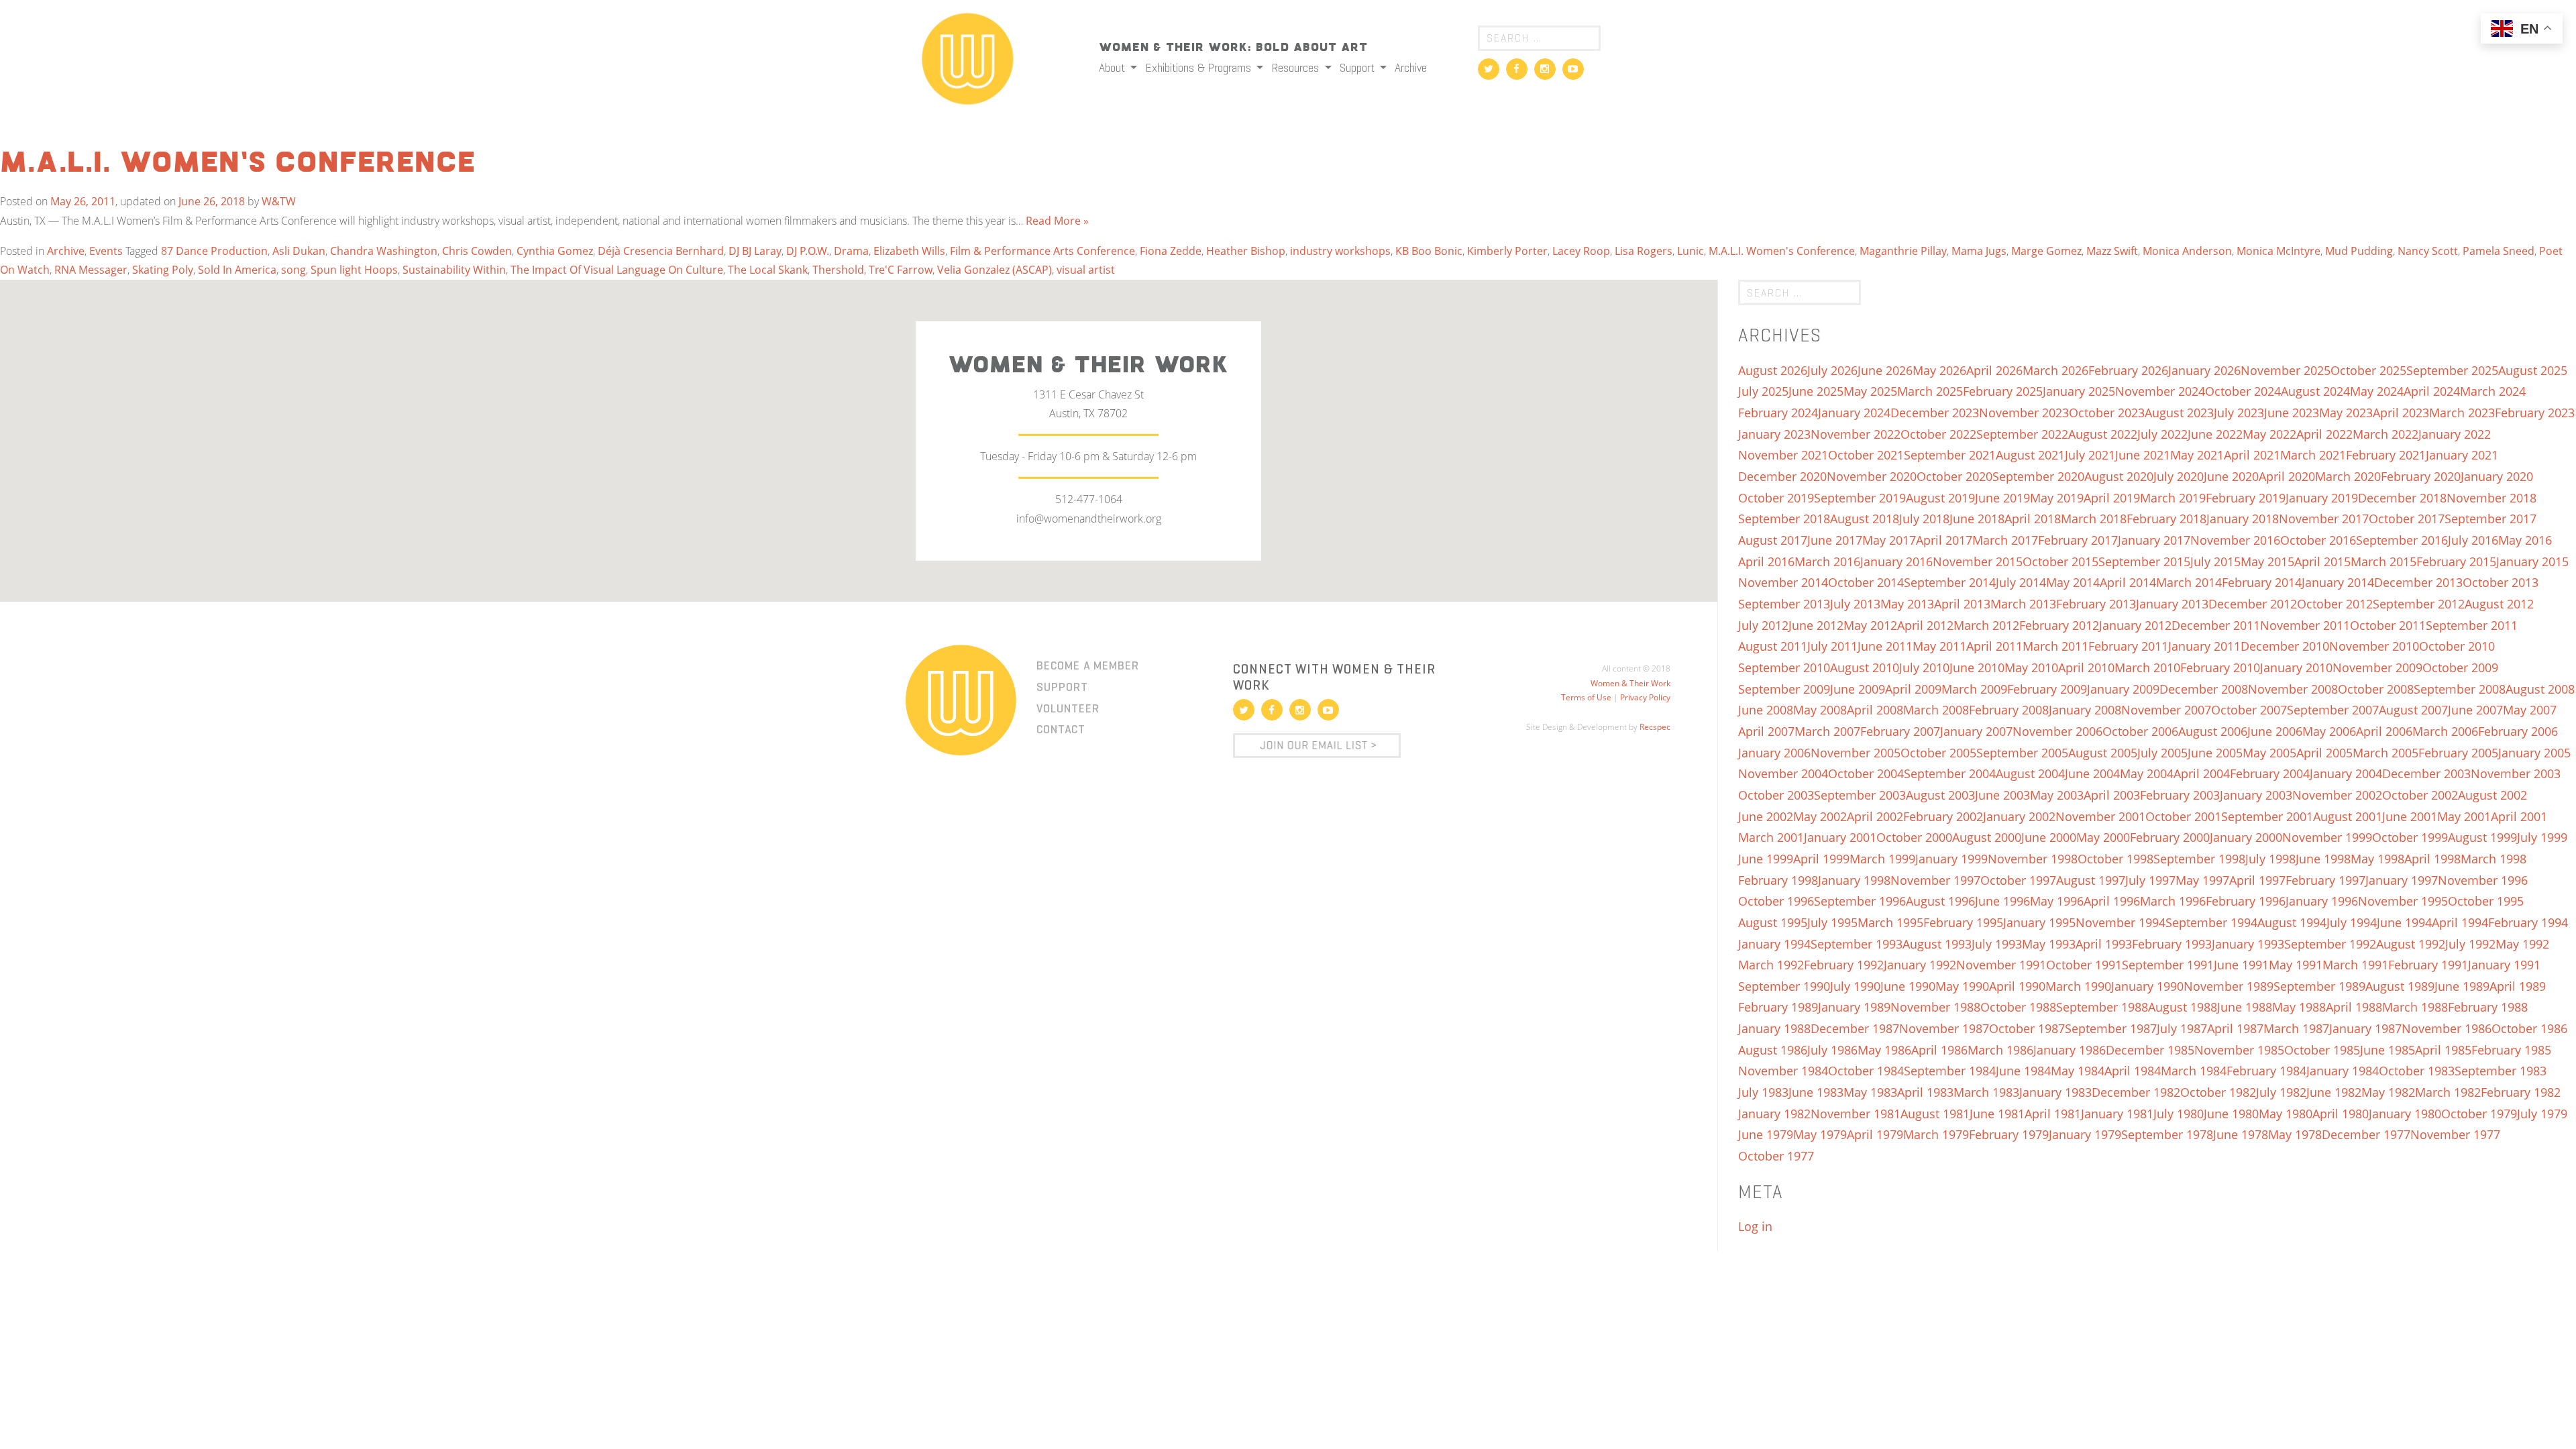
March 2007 (1827, 731)
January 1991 (2504, 965)
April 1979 (1875, 1134)
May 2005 (2269, 753)
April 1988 (2354, 1007)
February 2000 (2170, 837)
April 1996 (2112, 901)
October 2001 (2183, 816)
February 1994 (2528, 922)
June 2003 (2002, 795)
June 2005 (2215, 753)
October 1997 (2018, 880)
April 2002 (1875, 816)
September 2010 (1784, 667)
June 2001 (2410, 816)
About (1113, 68)
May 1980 (2286, 1114)
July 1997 (2150, 880)
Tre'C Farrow (901, 270)
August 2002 (2492, 795)
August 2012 (2499, 604)
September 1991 (2168, 965)
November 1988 (1935, 1007)
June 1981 (1997, 1114)
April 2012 (1925, 625)
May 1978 (2295, 1134)
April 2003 (2112, 795)
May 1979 (1820, 1134)
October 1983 (2417, 1071)
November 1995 (2403, 901)
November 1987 (1944, 1028)
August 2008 (2540, 689)
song (293, 270)
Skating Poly (163, 270)
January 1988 (1774, 1028)
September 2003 (1860, 795)
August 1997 (2091, 880)
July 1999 (2542, 837)
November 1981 (1856, 1114)
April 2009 (1913, 689)
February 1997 (2325, 880)
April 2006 (2384, 731)
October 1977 (1776, 1156)
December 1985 (2150, 1050)
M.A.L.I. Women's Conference (1782, 251)
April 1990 (2017, 986)
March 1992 (1771, 965)
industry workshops (1340, 251)
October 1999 (2410, 837)
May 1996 (2057, 901)
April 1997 (2257, 880)
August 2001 (2348, 816)
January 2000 (2246, 837)
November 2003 (2516, 773)
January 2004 (2346, 773)
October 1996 (1776, 901)
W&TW (279, 201)
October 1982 (2218, 1092)
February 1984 (2266, 1071)
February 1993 (2172, 944)
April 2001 (2519, 816)
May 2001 (2464, 816)
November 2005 (1856, 753)
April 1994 (2460, 922)
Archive (1411, 68)
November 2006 (2057, 731)
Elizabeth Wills (909, 251)
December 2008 (2204, 689)
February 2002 (1943, 816)
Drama (851, 251)
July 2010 (1924, 667)
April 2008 (1875, 710)
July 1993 (1997, 944)
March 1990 (2078, 986)
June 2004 (2092, 773)
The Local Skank (768, 270)
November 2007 (2166, 710)
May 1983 (1870, 1092)
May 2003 (2057, 795)
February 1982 (2521, 1092)
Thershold (838, 270)
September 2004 (1950, 773)
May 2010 (2031, 667)
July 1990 (1855, 986)
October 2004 (1866, 773)
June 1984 (2023, 1071)
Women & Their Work (1630, 683)
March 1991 (2355, 965)
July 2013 (1855, 604)
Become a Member (1088, 665)
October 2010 (2457, 646)
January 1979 (2085, 1134)
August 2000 (1987, 837)
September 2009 (1784, 689)
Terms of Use (1586, 697)
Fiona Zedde (1171, 251)
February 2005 (2458, 753)
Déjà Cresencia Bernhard (661, 251)
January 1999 (1951, 859)
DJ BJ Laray (755, 251)
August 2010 (1865, 667)
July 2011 (1832, 646)
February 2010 (2220, 667)
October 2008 (2376, 689)
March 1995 (1890, 922)
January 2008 (2085, 710)
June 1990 (1908, 986)
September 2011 (2472, 625)
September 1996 (1860, 901)
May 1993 (2049, 944)
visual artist (1086, 270)
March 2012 (1986, 625)
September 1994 (2211, 922)
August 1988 (2183, 1007)
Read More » (1057, 221)
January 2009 (2123, 689)
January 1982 (1774, 1114)
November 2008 (2293, 689)
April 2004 (2202, 773)
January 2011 (2204, 646)
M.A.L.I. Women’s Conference (238, 164)
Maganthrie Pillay (1903, 251)
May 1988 (2299, 1007)
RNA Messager (91, 270)
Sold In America (237, 270)
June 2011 (1885, 646)
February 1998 (1778, 880)
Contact (1061, 729)
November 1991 (2001, 965)
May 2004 (2147, 773)
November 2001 (2100, 816)
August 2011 (1773, 646)
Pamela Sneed (2499, 251)
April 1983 (1925, 1092)
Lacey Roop (1581, 251)
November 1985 (2239, 1050)
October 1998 (2115, 859)
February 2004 (2270, 773)
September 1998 (2199, 859)
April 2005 (2324, 753)
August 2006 (2213, 731)
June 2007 (2475, 710)
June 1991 (2241, 965)
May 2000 (2103, 837)
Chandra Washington (384, 251)
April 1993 (2104, 944)
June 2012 (1816, 625)
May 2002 (1820, 816)
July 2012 (1763, 625)
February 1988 (2488, 1007)
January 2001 (1840, 837)
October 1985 (2322, 1050)
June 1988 (2245, 1007)
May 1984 (2078, 1071)
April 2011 (1994, 646)
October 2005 (1938, 753)
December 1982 (2136, 1092)
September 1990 (1784, 986)
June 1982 (2334, 1092)
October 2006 (2140, 731)
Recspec (1655, 727)
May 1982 (2388, 1092)
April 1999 (1821, 859)
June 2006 (2275, 731)
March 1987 (2296, 1028)
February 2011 (2128, 646)
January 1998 (1854, 880)
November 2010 (2374, 646)
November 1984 (1783, 1071)
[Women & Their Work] (968, 54)
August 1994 (2292, 922)
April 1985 (2443, 1050)
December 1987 (1855, 1028)
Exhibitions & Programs (1199, 68)
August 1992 (2411, 944)
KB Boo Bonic (1429, 251)
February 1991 (2428, 965)
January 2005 (2534, 753)
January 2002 (2019, 816)
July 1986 (1832, 1050)
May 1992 (2522, 944)
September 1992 (2330, 944)
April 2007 (1766, 731)
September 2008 (2460, 689)
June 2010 (1977, 667)
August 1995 (1773, 922)
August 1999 (2482, 837)
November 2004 (1783, 773)
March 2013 (2023, 604)
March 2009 (1974, 689)
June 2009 (1858, 689)
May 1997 (2202, 880)
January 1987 (2365, 1028)
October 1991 (2084, 965)
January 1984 (2343, 1071)
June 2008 (1766, 710)
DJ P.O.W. (808, 251)
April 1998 (2432, 859)
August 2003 (1940, 795)
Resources (1296, 68)
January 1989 (1854, 1007)
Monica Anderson (2187, 251)
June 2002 (1766, 816)
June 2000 (2049, 837)
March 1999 (1882, 859)
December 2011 (2216, 625)
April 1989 (2518, 986)
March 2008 (1936, 710)
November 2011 (2305, 625)
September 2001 (2267, 816)
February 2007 (1900, 731)
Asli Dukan (299, 251)
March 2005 (2385, 753)
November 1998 (2033, 859)
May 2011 (1939, 646)
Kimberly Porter (1507, 251)
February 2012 (2059, 625)
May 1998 (2377, 859)
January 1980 (2405, 1114)
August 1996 (1940, 901)
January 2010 (2296, 667)
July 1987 (2182, 1028)
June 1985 (2387, 1050)
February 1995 (1963, 922)
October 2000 (1914, 837)
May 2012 (1870, 625)
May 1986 (1884, 1050)
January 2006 (1774, 753)
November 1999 (2327, 837)
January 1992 (1920, 965)
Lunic (1690, 251)
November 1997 (1935, 880)
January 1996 (2322, 901)
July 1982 (2281, 1092)
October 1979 (2479, 1114)
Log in (1755, 1226)
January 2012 (2135, 625)
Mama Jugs (1979, 251)
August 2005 (2103, 753)
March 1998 (2493, 859)
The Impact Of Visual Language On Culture (617, 270)
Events (106, 251)
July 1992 (2470, 944)
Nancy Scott (2428, 251)
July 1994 (2352, 922)
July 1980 (2179, 1114)
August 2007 (2413, 710)
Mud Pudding (2359, 251)
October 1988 (2018, 1007)
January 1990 (2147, 986)
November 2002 (2337, 795)
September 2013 (1784, 604)
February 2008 (2009, 710)
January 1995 (2039, 922)
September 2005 (2022, 753)
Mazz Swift (2112, 251)
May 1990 (1962, 986)
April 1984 (2133, 1071)
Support (1358, 68)
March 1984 (2194, 1071)
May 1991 (2296, 965)
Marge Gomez (2046, 251)
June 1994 (2404, 922)
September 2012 (2419, 604)
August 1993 (1937, 944)
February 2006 (2518, 731)
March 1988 (2415, 1007)
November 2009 (2377, 667)
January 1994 (1774, 944)
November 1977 (2455, 1134)
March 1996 (2173, 901)
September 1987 (2111, 1028)
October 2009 (2460, 667)
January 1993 (2248, 944)
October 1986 (2529, 1028)
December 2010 (2285, 646)
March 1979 (1936, 1134)
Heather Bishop (1246, 251)
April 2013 (1962, 604)
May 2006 (2329, 731)
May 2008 (1820, 710)
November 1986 (2447, 1028)
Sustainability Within (454, 270)
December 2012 (2253, 604)
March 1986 (2000, 1050)
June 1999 (1766, 859)
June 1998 (2323, 859)
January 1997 (2402, 880)
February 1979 (2009, 1134)
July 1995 (1832, 922)
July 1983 (1763, 1092)
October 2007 (2249, 710)
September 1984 (1950, 1071)
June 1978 (2241, 1134)
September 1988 (2102, 1007)
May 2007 (2530, 710)
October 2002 (2420, 795)
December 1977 (2366, 1134)
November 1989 (2229, 986)
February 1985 (2511, 1050)
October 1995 (2486, 901)
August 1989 (2400, 986)
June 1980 (2231, 1114)
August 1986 (1773, 1050)
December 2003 (2426, 773)
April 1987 (2235, 1028)
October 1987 (2027, 1028)
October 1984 (1866, 1071)
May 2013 (1907, 604)
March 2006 (2445, 731)
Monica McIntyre (2278, 251)
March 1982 (2448, 1092)
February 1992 (1844, 965)
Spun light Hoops (354, 270)
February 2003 (2180, 795)
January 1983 (2055, 1092)
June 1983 (1816, 1092)
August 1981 (1935, 1114)
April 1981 (2053, 1114)
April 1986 (1939, 1050)
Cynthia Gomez (555, 251)
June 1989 (2462, 986)
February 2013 (2096, 604)
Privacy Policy (1645, 697)
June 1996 (2002, 901)
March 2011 (2055, 646)
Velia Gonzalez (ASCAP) (995, 270)
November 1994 (2121, 922)
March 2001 (1771, 837)
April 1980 (2341, 1114)
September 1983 (2501, 1071)
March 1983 (1986, 1092)
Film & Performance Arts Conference (1042, 251)
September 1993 (1857, 944)
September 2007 (2333, 710)
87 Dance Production (214, 251)
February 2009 (2047, 689)
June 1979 (1766, 1134)
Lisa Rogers (1644, 251)
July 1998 (2270, 859)
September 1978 (2167, 1134)
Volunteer (1068, 708)
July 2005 (2162, 753)
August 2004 (2030, 773)
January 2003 (2256, 795)
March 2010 (2147, 667)
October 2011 (2388, 625)
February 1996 (2246, 901)
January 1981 (2117, 1114)
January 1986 (2070, 1050)
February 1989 (1778, 1007)
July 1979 (2542, 1114)
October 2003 (1776, 795)
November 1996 (2483, 880)
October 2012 (2335, 604)
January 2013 (2172, 604)
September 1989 (2319, 986)
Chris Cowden (477, 251)
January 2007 (1976, 731)
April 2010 (2086, 667)
